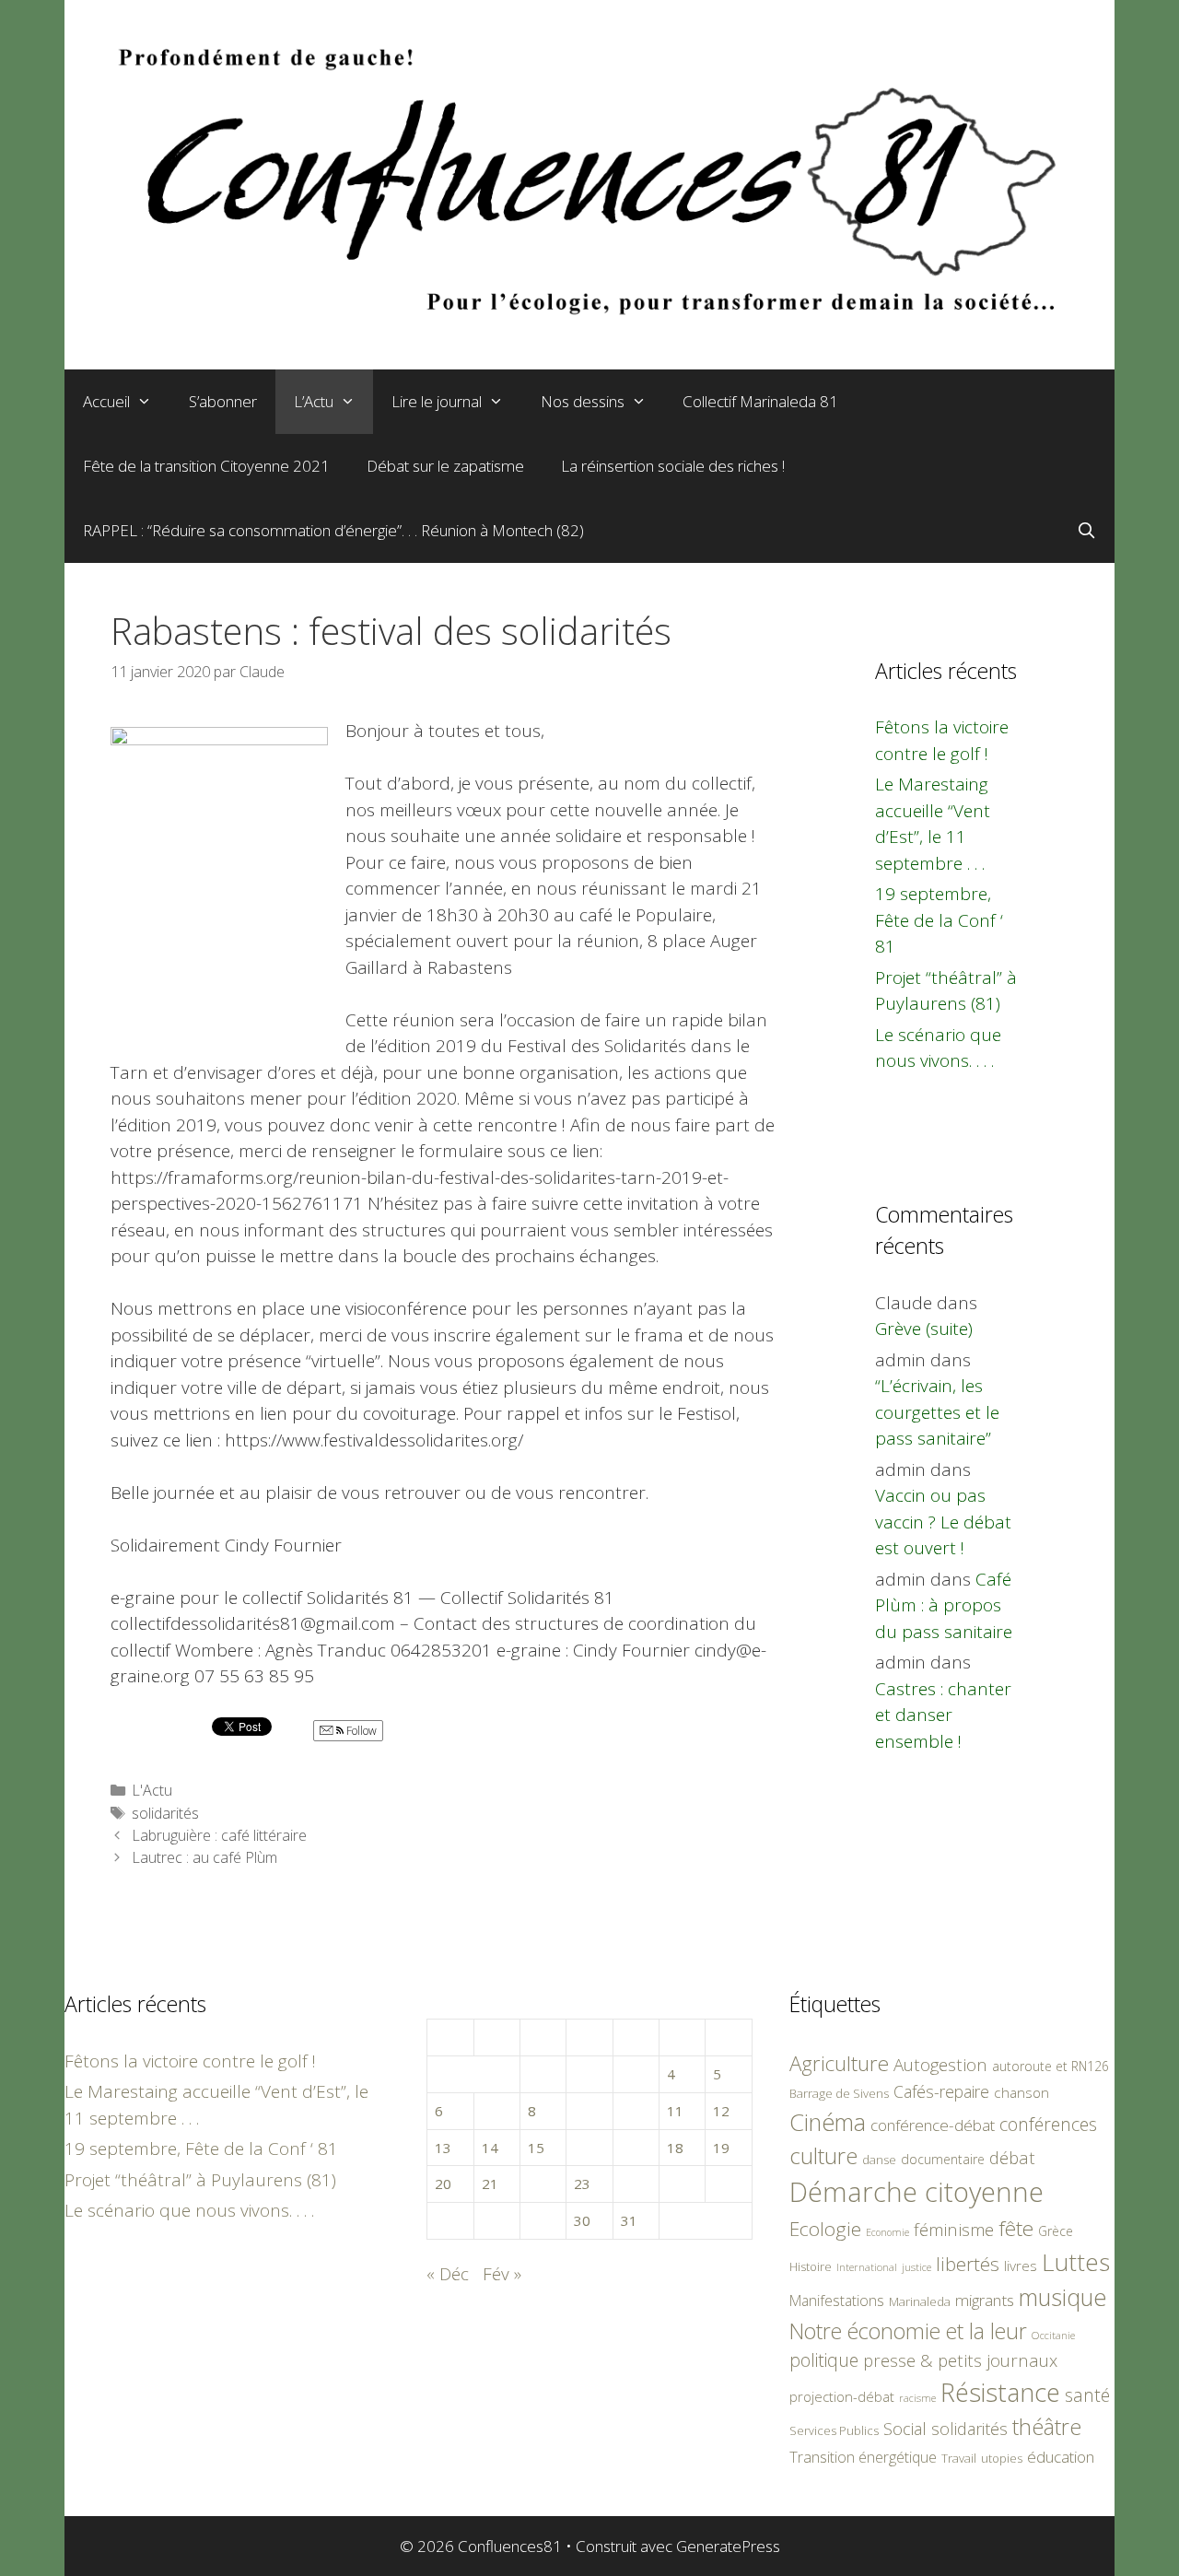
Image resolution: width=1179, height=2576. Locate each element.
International (867, 2267)
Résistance (1000, 2392)
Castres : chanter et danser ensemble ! (943, 1715)
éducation (1061, 2457)
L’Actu (314, 401)
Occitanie (1053, 2335)
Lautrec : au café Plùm (204, 1857)
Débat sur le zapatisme (445, 466)
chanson (1021, 2093)
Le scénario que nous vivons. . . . (189, 2210)
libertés (968, 2264)
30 (582, 2220)
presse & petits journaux (960, 2360)
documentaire (943, 2159)
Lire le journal (437, 401)
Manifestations (837, 2301)
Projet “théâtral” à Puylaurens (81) (200, 2180)
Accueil (106, 401)
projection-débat (842, 2396)
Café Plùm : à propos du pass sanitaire (944, 1605)
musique (1063, 2297)
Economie (887, 2232)
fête (1016, 2228)
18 (675, 2148)
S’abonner (223, 401)
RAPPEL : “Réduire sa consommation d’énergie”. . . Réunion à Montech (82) (333, 530)
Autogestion (940, 2064)
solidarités (165, 1813)
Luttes (1076, 2262)
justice (916, 2267)
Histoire (811, 2266)
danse (879, 2160)
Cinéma (828, 2122)
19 (721, 2148)
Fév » (502, 2274)
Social (905, 2429)
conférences (1048, 2124)
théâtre (1047, 2427)
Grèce (1056, 2231)
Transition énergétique (863, 2457)
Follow (360, 1731)
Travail (959, 2458)
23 (582, 2184)
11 (675, 2111)
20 (443, 2184)
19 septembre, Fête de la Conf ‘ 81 (939, 920)
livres (1021, 2266)
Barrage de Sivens (839, 2093)
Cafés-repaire (941, 2091)
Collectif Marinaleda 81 (760, 401)
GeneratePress (728, 2546)
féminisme (954, 2229)
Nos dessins (583, 401)
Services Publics (834, 2431)
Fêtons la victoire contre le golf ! (190, 2061)
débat (1012, 2157)
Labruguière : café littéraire (219, 1835)
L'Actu (152, 1790)
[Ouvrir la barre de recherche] (1086, 531)
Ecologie (825, 2229)
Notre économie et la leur (908, 2331)
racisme (917, 2398)
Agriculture (839, 2063)
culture (823, 2155)
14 (490, 2148)
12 (721, 2111)
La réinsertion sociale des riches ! (673, 466)
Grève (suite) (924, 1329)
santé (1087, 2395)
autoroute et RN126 (1051, 2066)
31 (629, 2220)
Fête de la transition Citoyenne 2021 (206, 466)
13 (443, 2148)
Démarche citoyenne (916, 2192)
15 (536, 2148)
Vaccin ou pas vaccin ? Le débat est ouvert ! (943, 1522)
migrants (985, 2300)
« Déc (448, 2274)
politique (824, 2360)
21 (490, 2184)
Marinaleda (920, 2301)
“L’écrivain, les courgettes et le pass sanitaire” (937, 1412)
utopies (1002, 2458)
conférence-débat (933, 2125)
